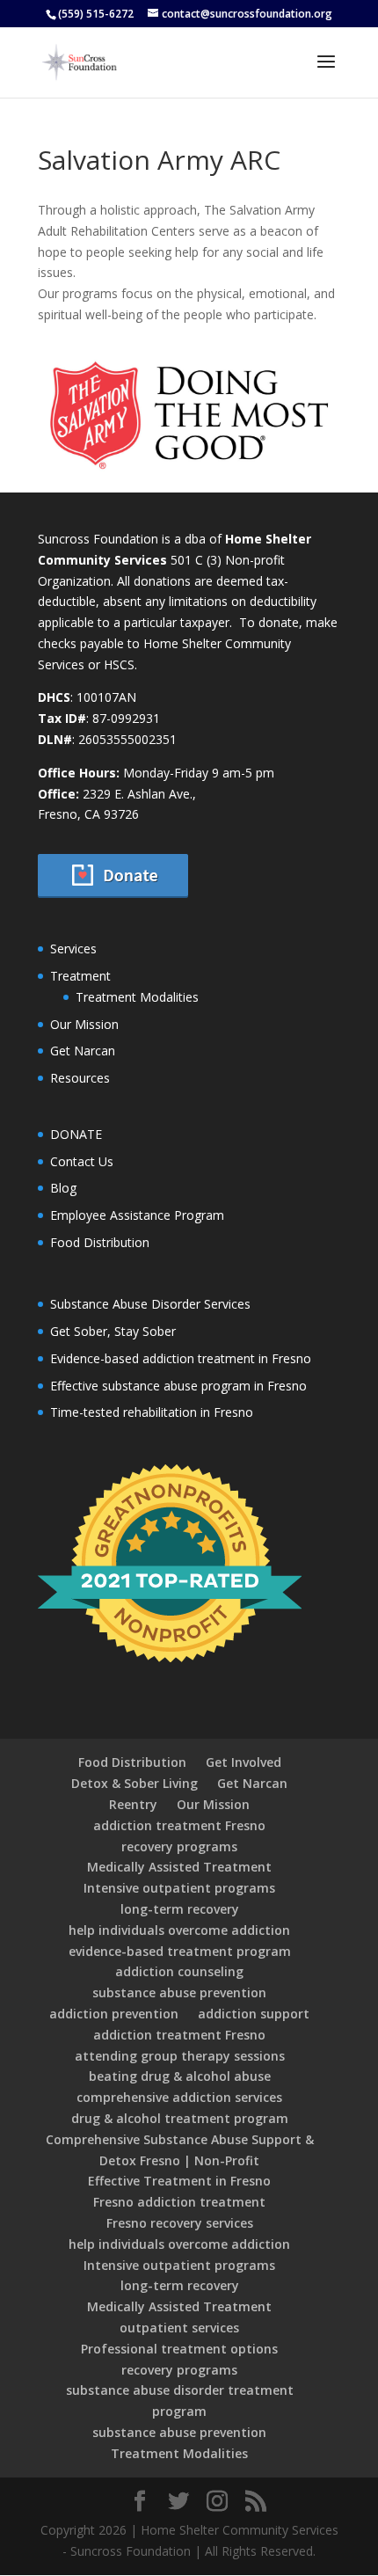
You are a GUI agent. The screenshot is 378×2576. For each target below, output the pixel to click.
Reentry (133, 1804)
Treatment (80, 976)
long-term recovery (180, 1909)
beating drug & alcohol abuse (180, 2076)
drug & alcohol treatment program (180, 2118)
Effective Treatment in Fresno (179, 2181)
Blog (63, 1188)
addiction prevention (114, 2014)
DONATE (76, 1134)
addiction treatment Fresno (179, 1825)
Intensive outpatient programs (179, 1888)
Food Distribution (100, 1242)
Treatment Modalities (137, 997)
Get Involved (244, 1762)
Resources (80, 1078)
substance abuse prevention (179, 1992)
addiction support (254, 2014)
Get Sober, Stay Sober (113, 1331)
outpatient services (179, 2328)
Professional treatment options (179, 2349)
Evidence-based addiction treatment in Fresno (181, 1358)
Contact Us (82, 1161)
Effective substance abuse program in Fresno (178, 1386)
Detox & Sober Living (134, 1783)
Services (73, 949)
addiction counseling (179, 1971)
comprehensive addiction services (179, 2097)
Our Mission (84, 1024)
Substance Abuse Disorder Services (150, 1304)
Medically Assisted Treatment (179, 1867)
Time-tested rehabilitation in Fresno (152, 1412)
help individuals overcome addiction (179, 1930)
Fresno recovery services (180, 2223)
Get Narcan (83, 1051)
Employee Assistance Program (137, 1215)
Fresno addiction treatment (179, 2202)
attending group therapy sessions (180, 2056)
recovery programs (179, 1846)
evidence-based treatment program (180, 1951)
